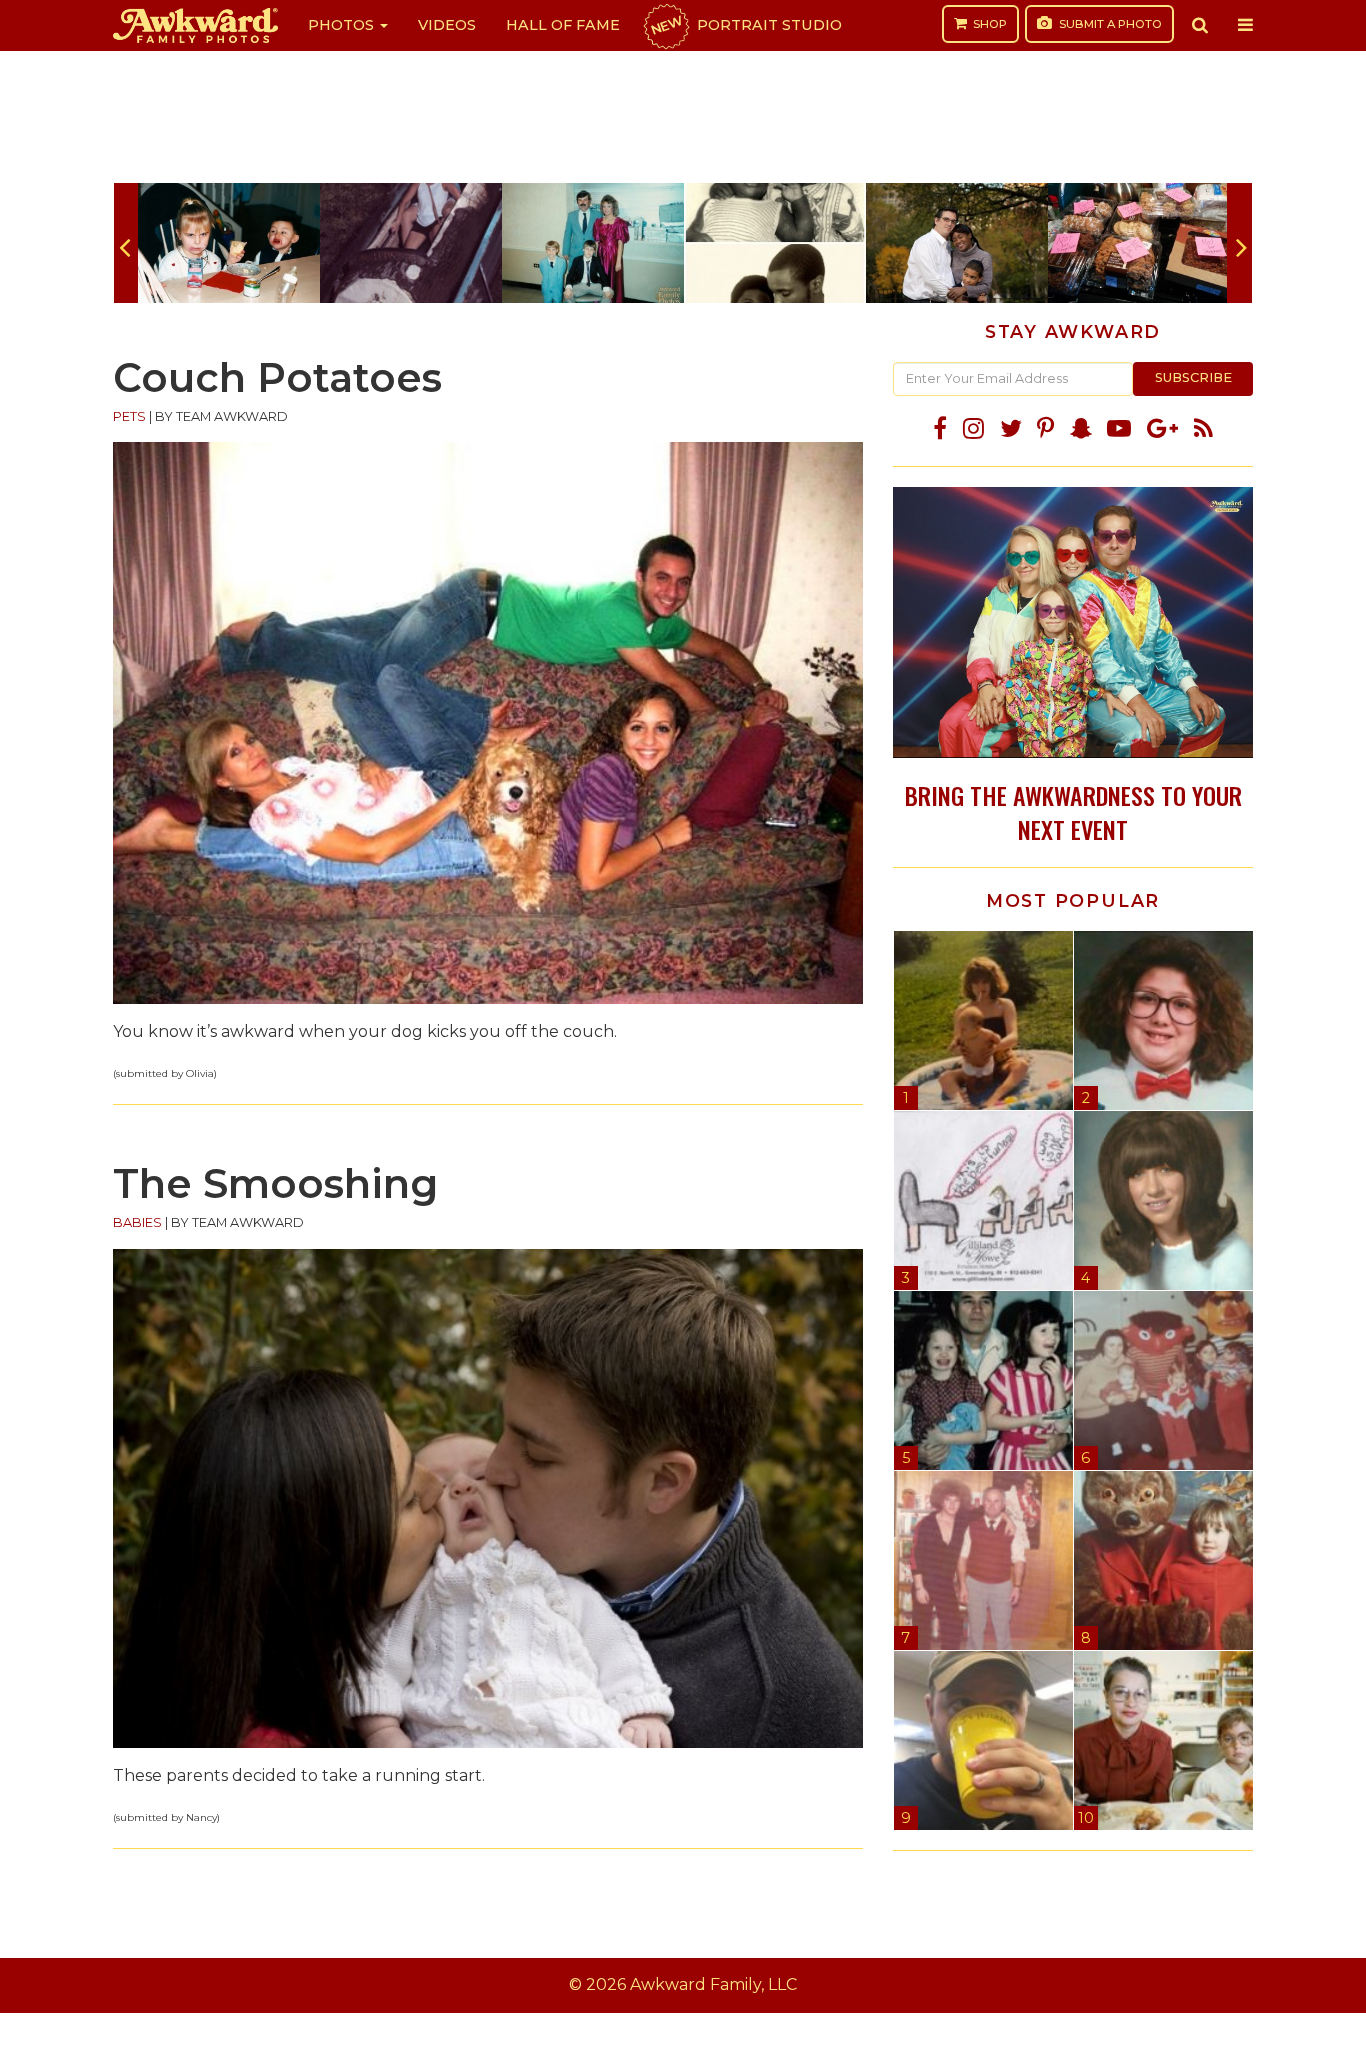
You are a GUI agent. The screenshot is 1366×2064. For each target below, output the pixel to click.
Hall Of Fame (563, 25)
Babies (137, 1222)
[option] (229, 243)
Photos (343, 25)
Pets (129, 416)
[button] (1200, 25)
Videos (447, 25)
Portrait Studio (745, 25)
